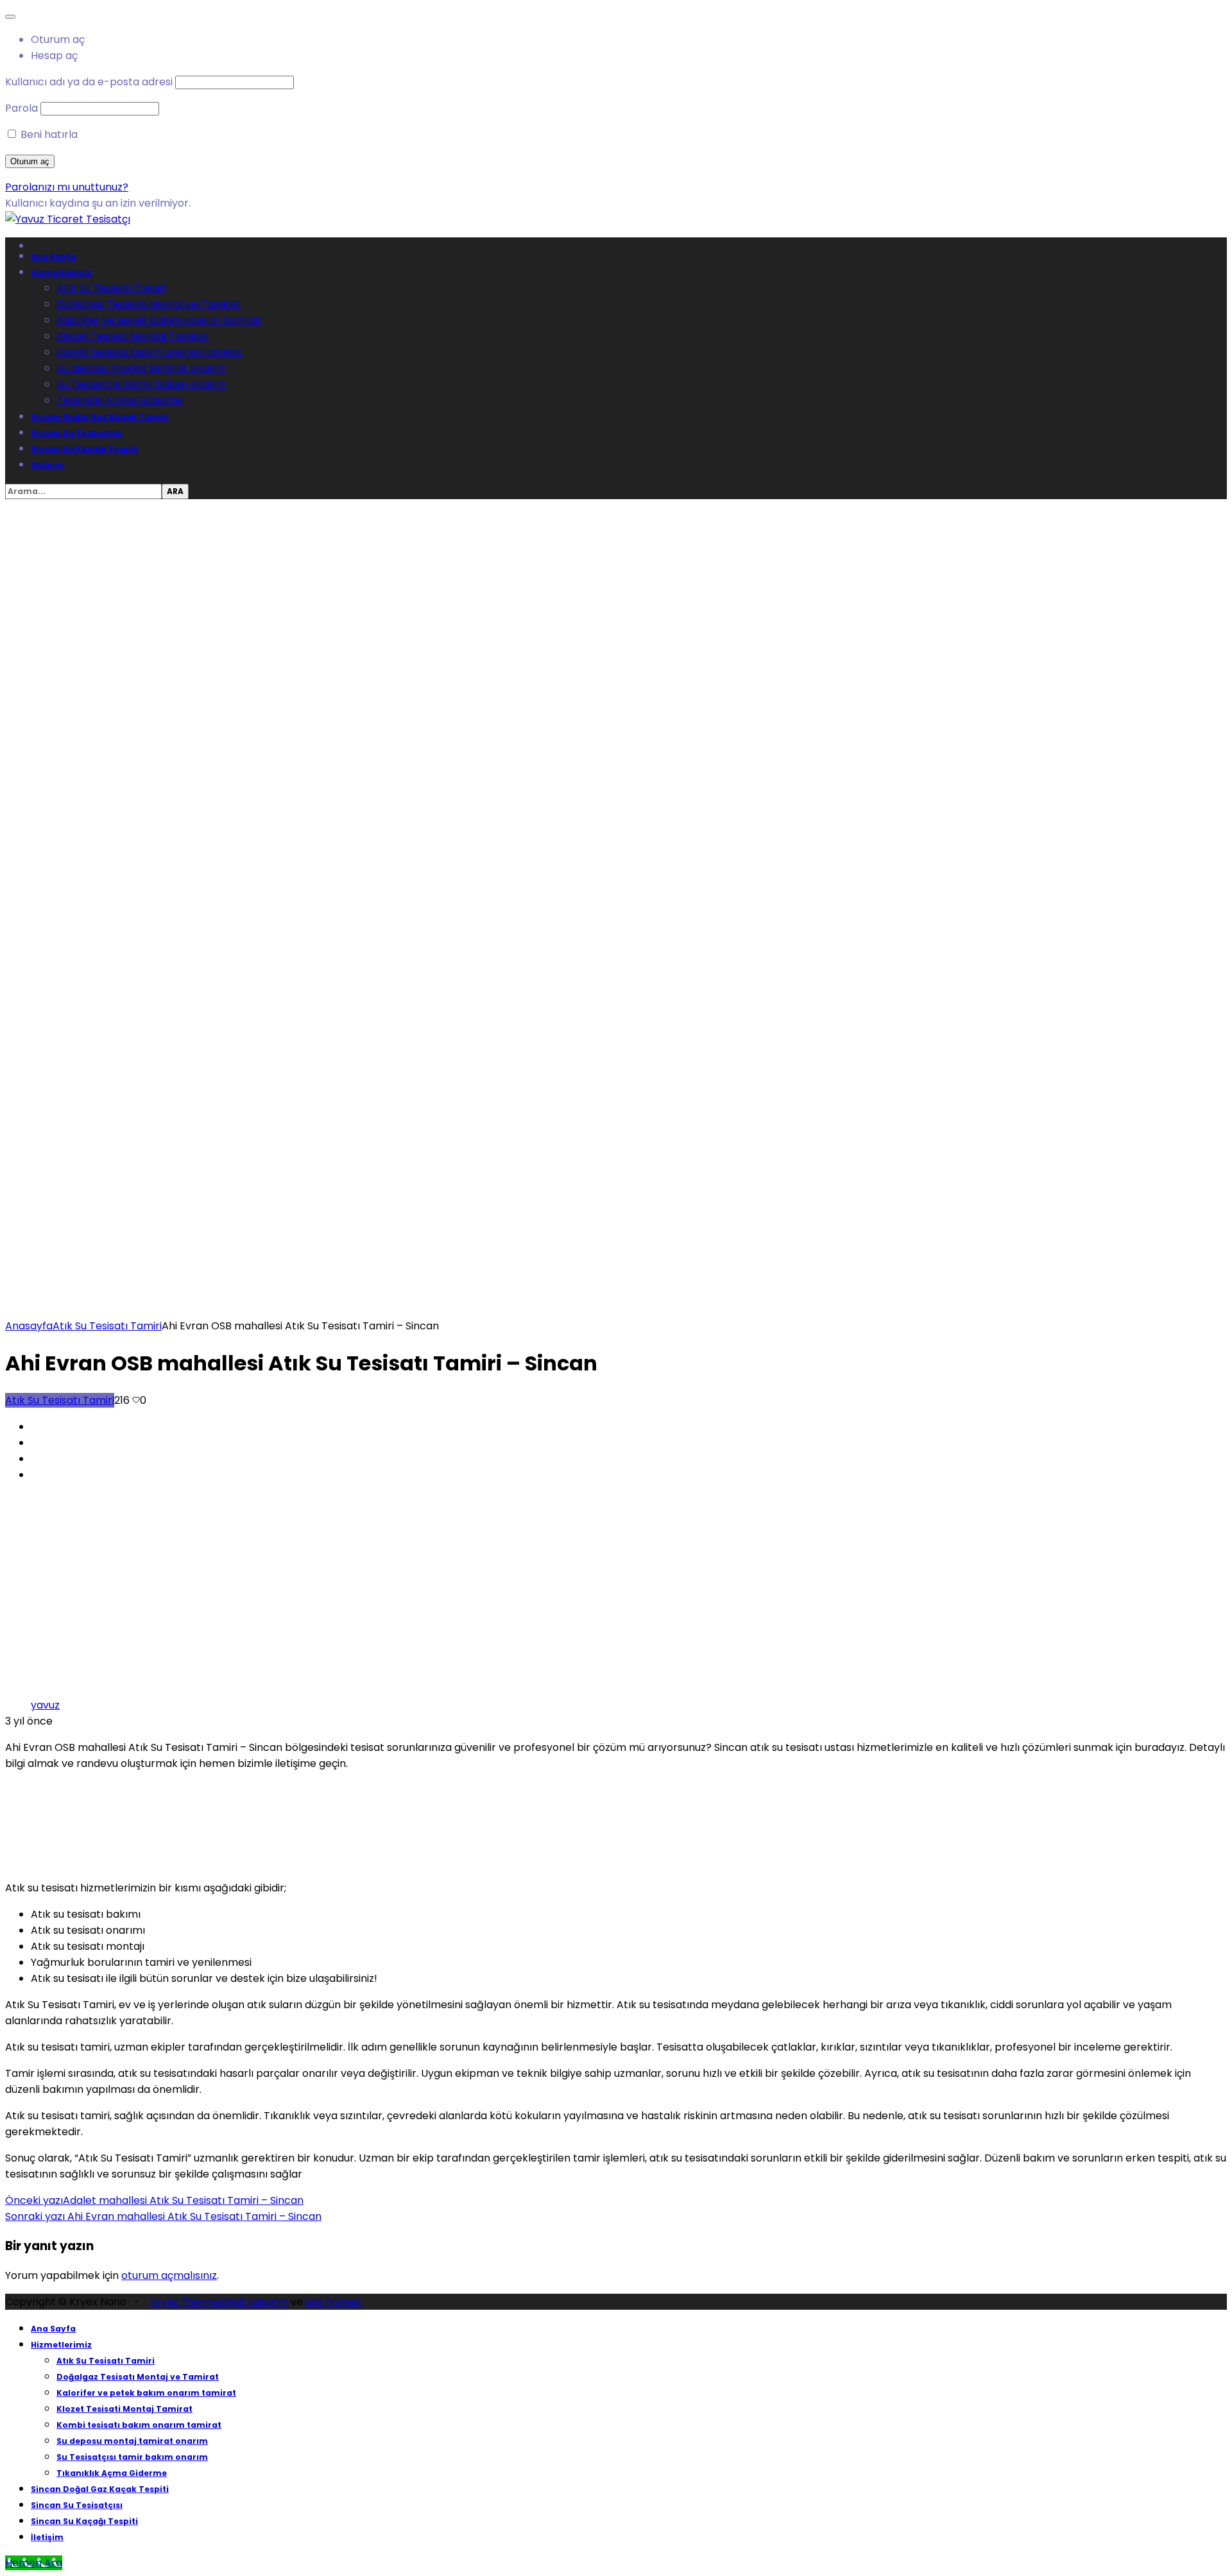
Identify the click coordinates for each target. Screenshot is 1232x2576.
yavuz (45, 1705)
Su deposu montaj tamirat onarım (141, 368)
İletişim (47, 465)
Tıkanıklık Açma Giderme (119, 400)
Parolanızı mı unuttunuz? (67, 187)
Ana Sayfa (53, 256)
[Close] (10, 17)
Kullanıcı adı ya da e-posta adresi (89, 82)
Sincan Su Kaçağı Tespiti (84, 449)
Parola (21, 108)
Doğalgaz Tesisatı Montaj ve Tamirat (149, 304)
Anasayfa (29, 1326)
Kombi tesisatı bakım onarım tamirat (150, 352)
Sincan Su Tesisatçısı (77, 433)
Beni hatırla (48, 134)
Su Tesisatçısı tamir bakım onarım (141, 384)
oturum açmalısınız (169, 2275)
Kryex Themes (186, 2302)
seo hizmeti (334, 2302)
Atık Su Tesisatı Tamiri (111, 288)
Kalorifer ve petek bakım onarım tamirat (159, 320)
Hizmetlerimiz (61, 272)
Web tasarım (255, 2302)
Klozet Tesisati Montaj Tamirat (133, 336)
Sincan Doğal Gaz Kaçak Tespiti (100, 417)
